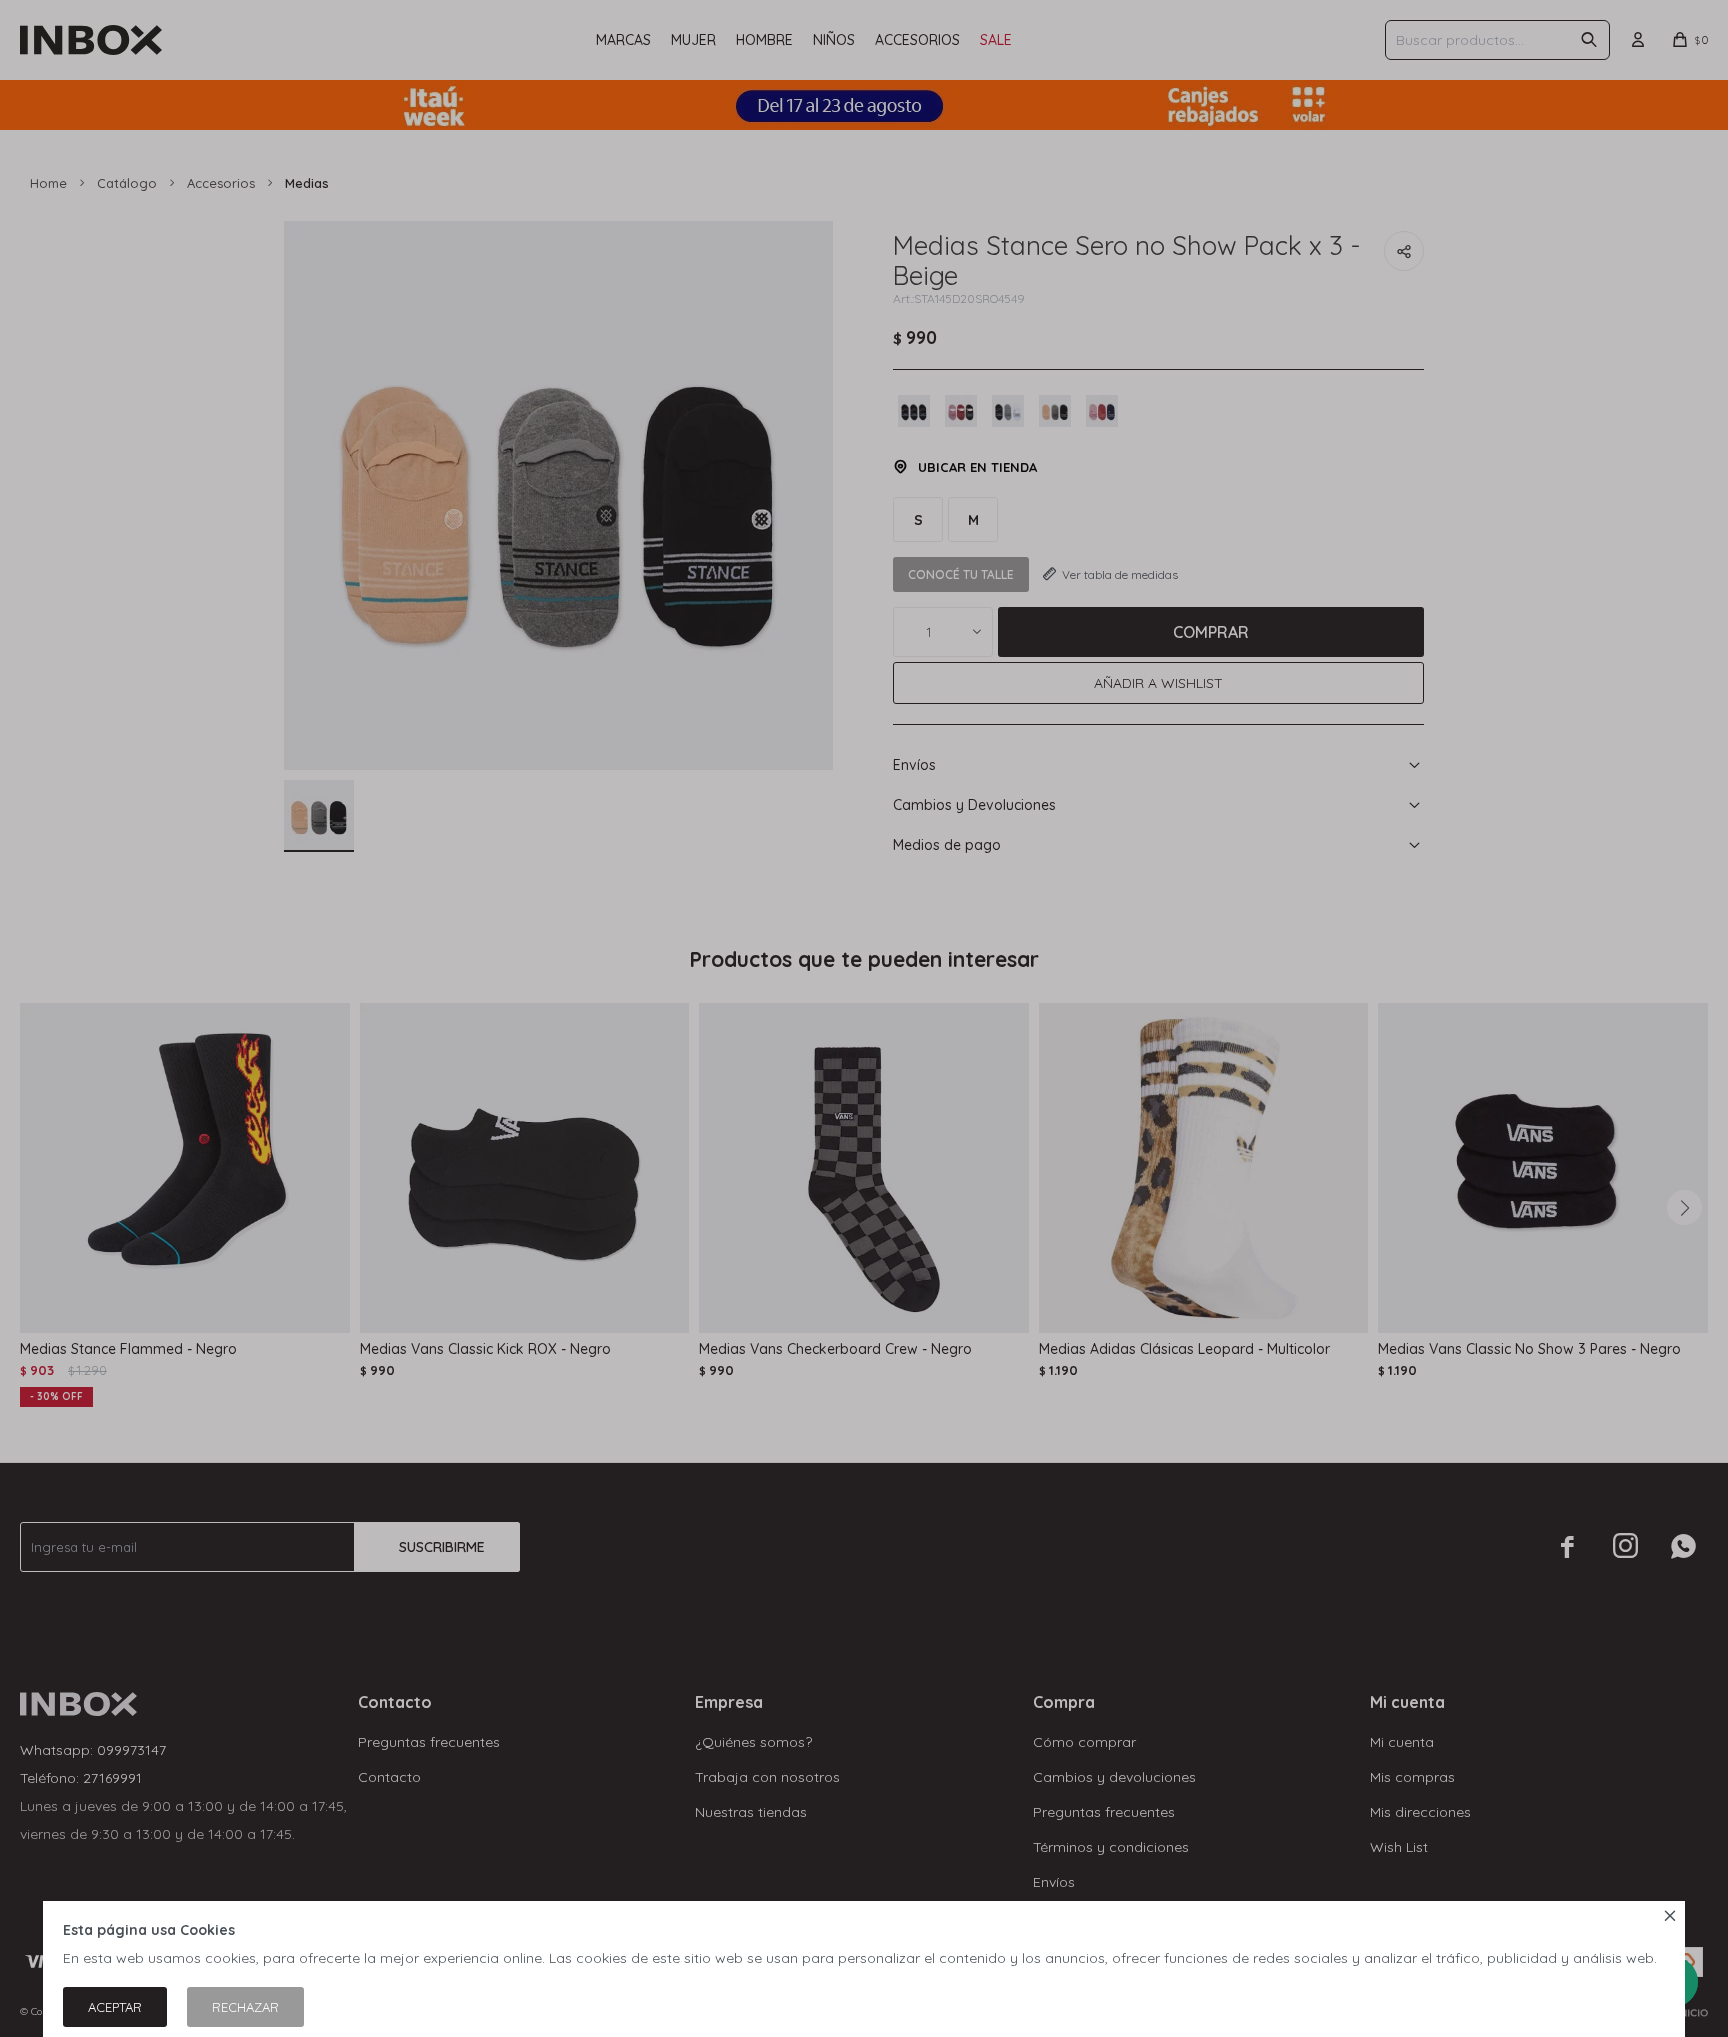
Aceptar (115, 2007)
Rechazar (245, 2007)
